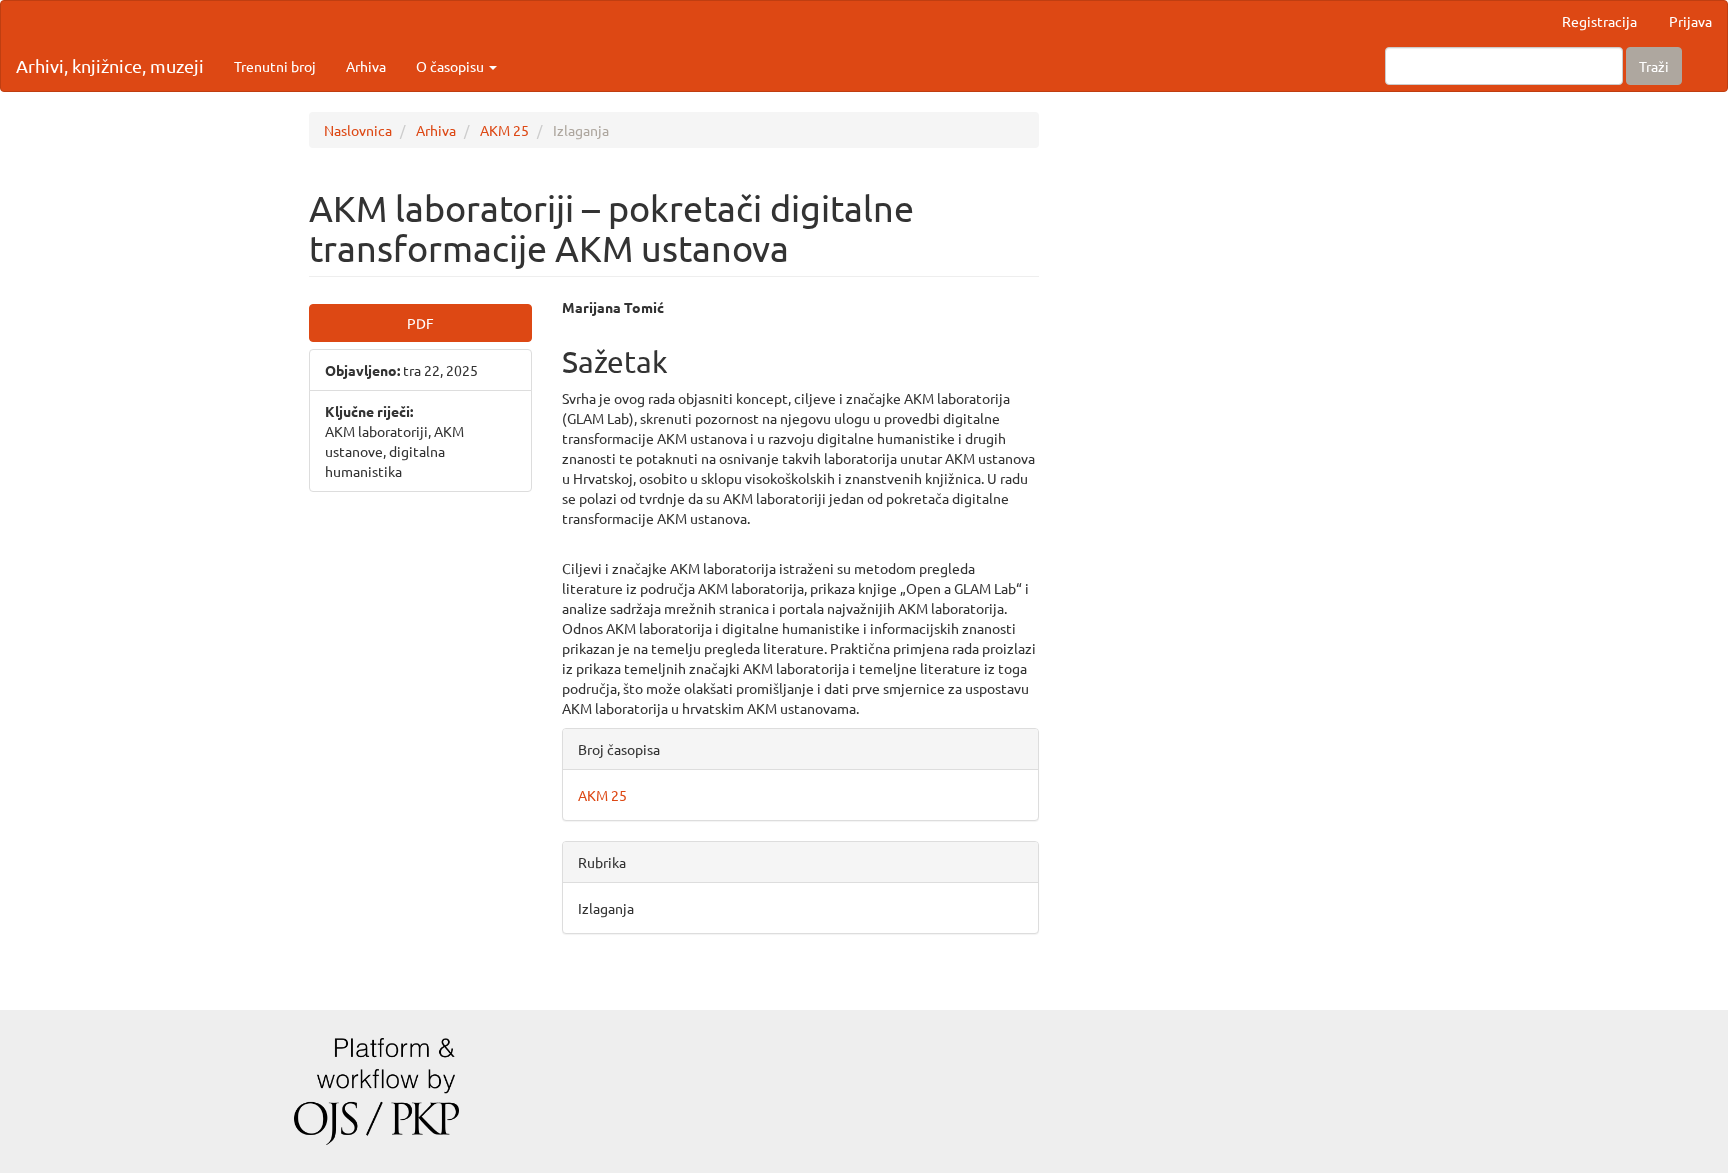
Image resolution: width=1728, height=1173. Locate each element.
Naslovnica (358, 130)
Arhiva (366, 66)
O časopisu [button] (451, 66)
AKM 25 (504, 130)
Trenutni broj (275, 66)
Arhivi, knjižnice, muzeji (110, 65)
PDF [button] (420, 323)
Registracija (1599, 21)
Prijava (1690, 21)
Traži (1654, 66)
